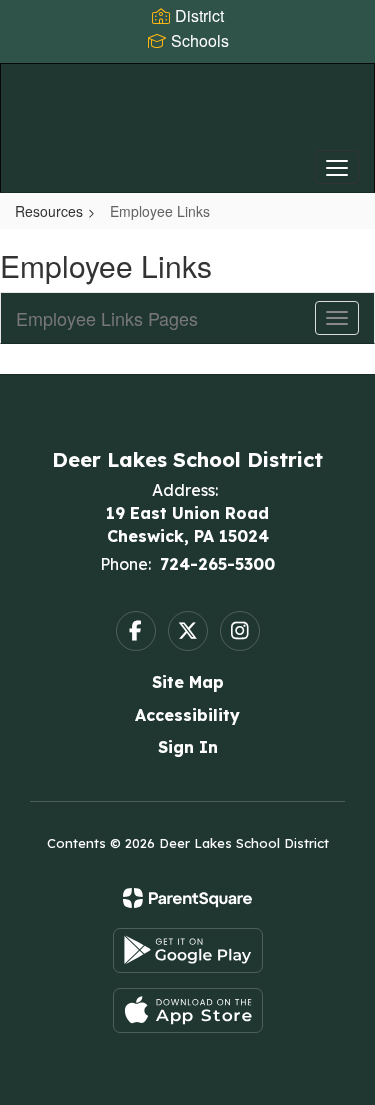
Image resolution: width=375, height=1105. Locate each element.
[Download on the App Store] (188, 1010)
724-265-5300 (217, 564)
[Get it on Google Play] (188, 950)
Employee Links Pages (107, 318)
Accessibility (187, 715)
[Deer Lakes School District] (187, 113)
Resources (49, 211)
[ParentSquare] (187, 898)
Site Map (188, 682)
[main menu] (337, 167)
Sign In (188, 747)
